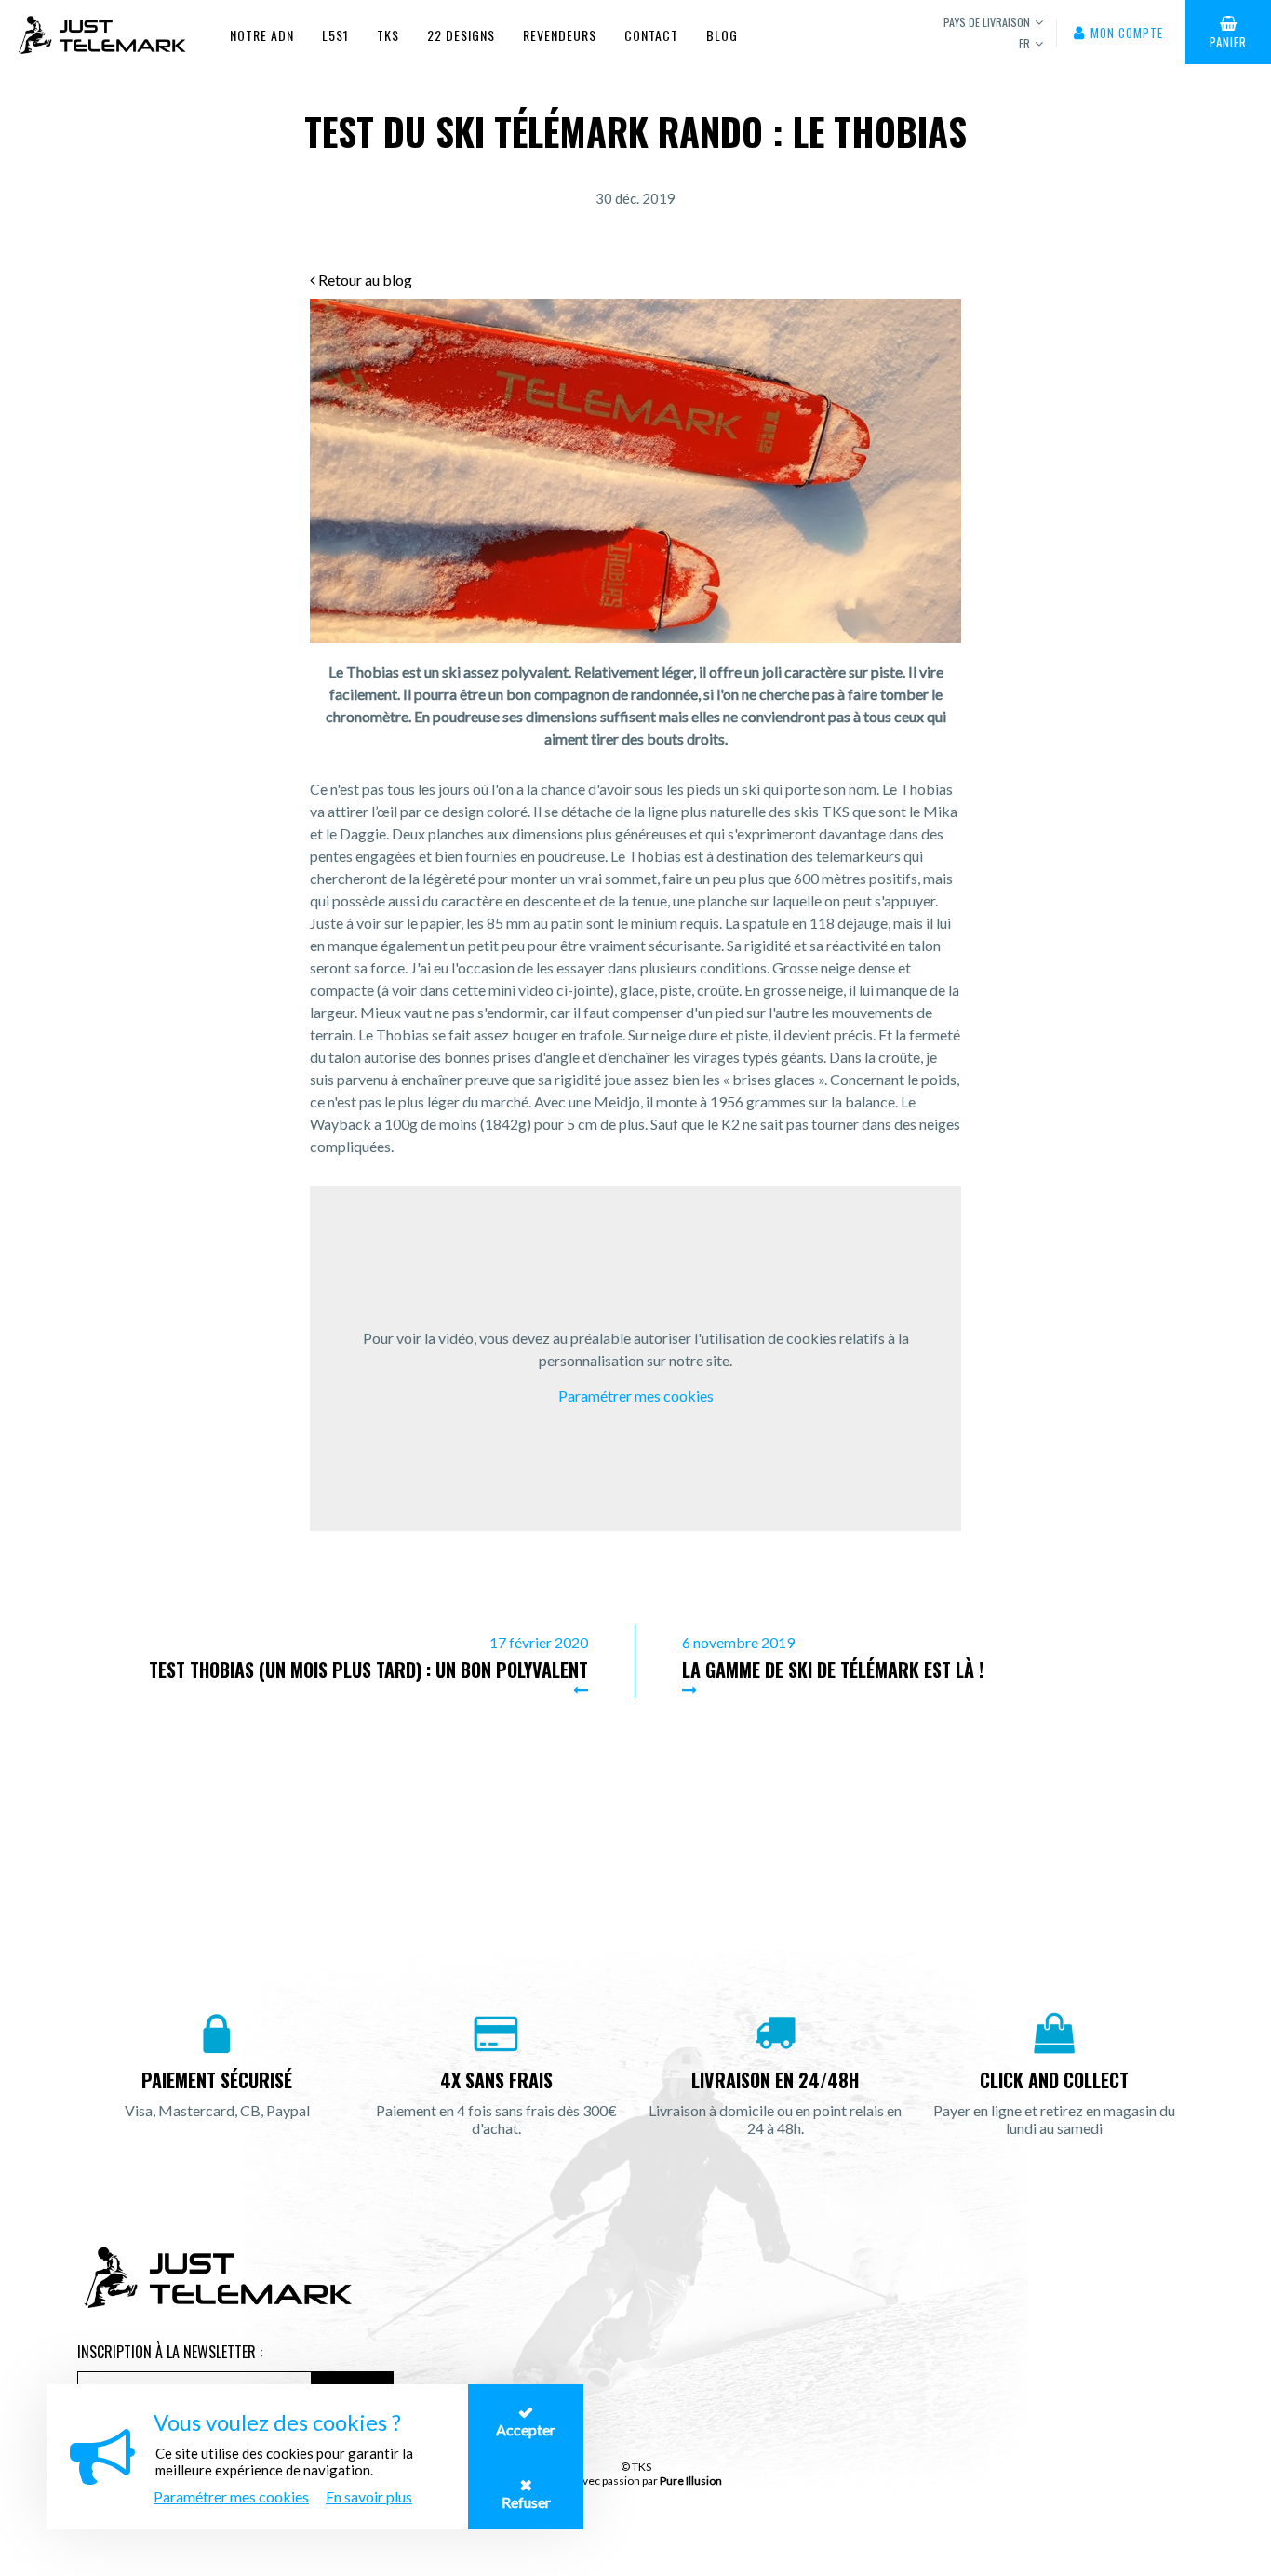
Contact (651, 35)
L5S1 (335, 35)
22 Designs (461, 35)
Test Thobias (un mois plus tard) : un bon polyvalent (368, 1670)
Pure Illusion (691, 2481)
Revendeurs (560, 35)
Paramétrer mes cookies (636, 1395)
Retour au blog (364, 280)
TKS (388, 35)
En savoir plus (369, 2496)
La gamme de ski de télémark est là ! (833, 1670)
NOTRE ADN (262, 35)
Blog (722, 35)
